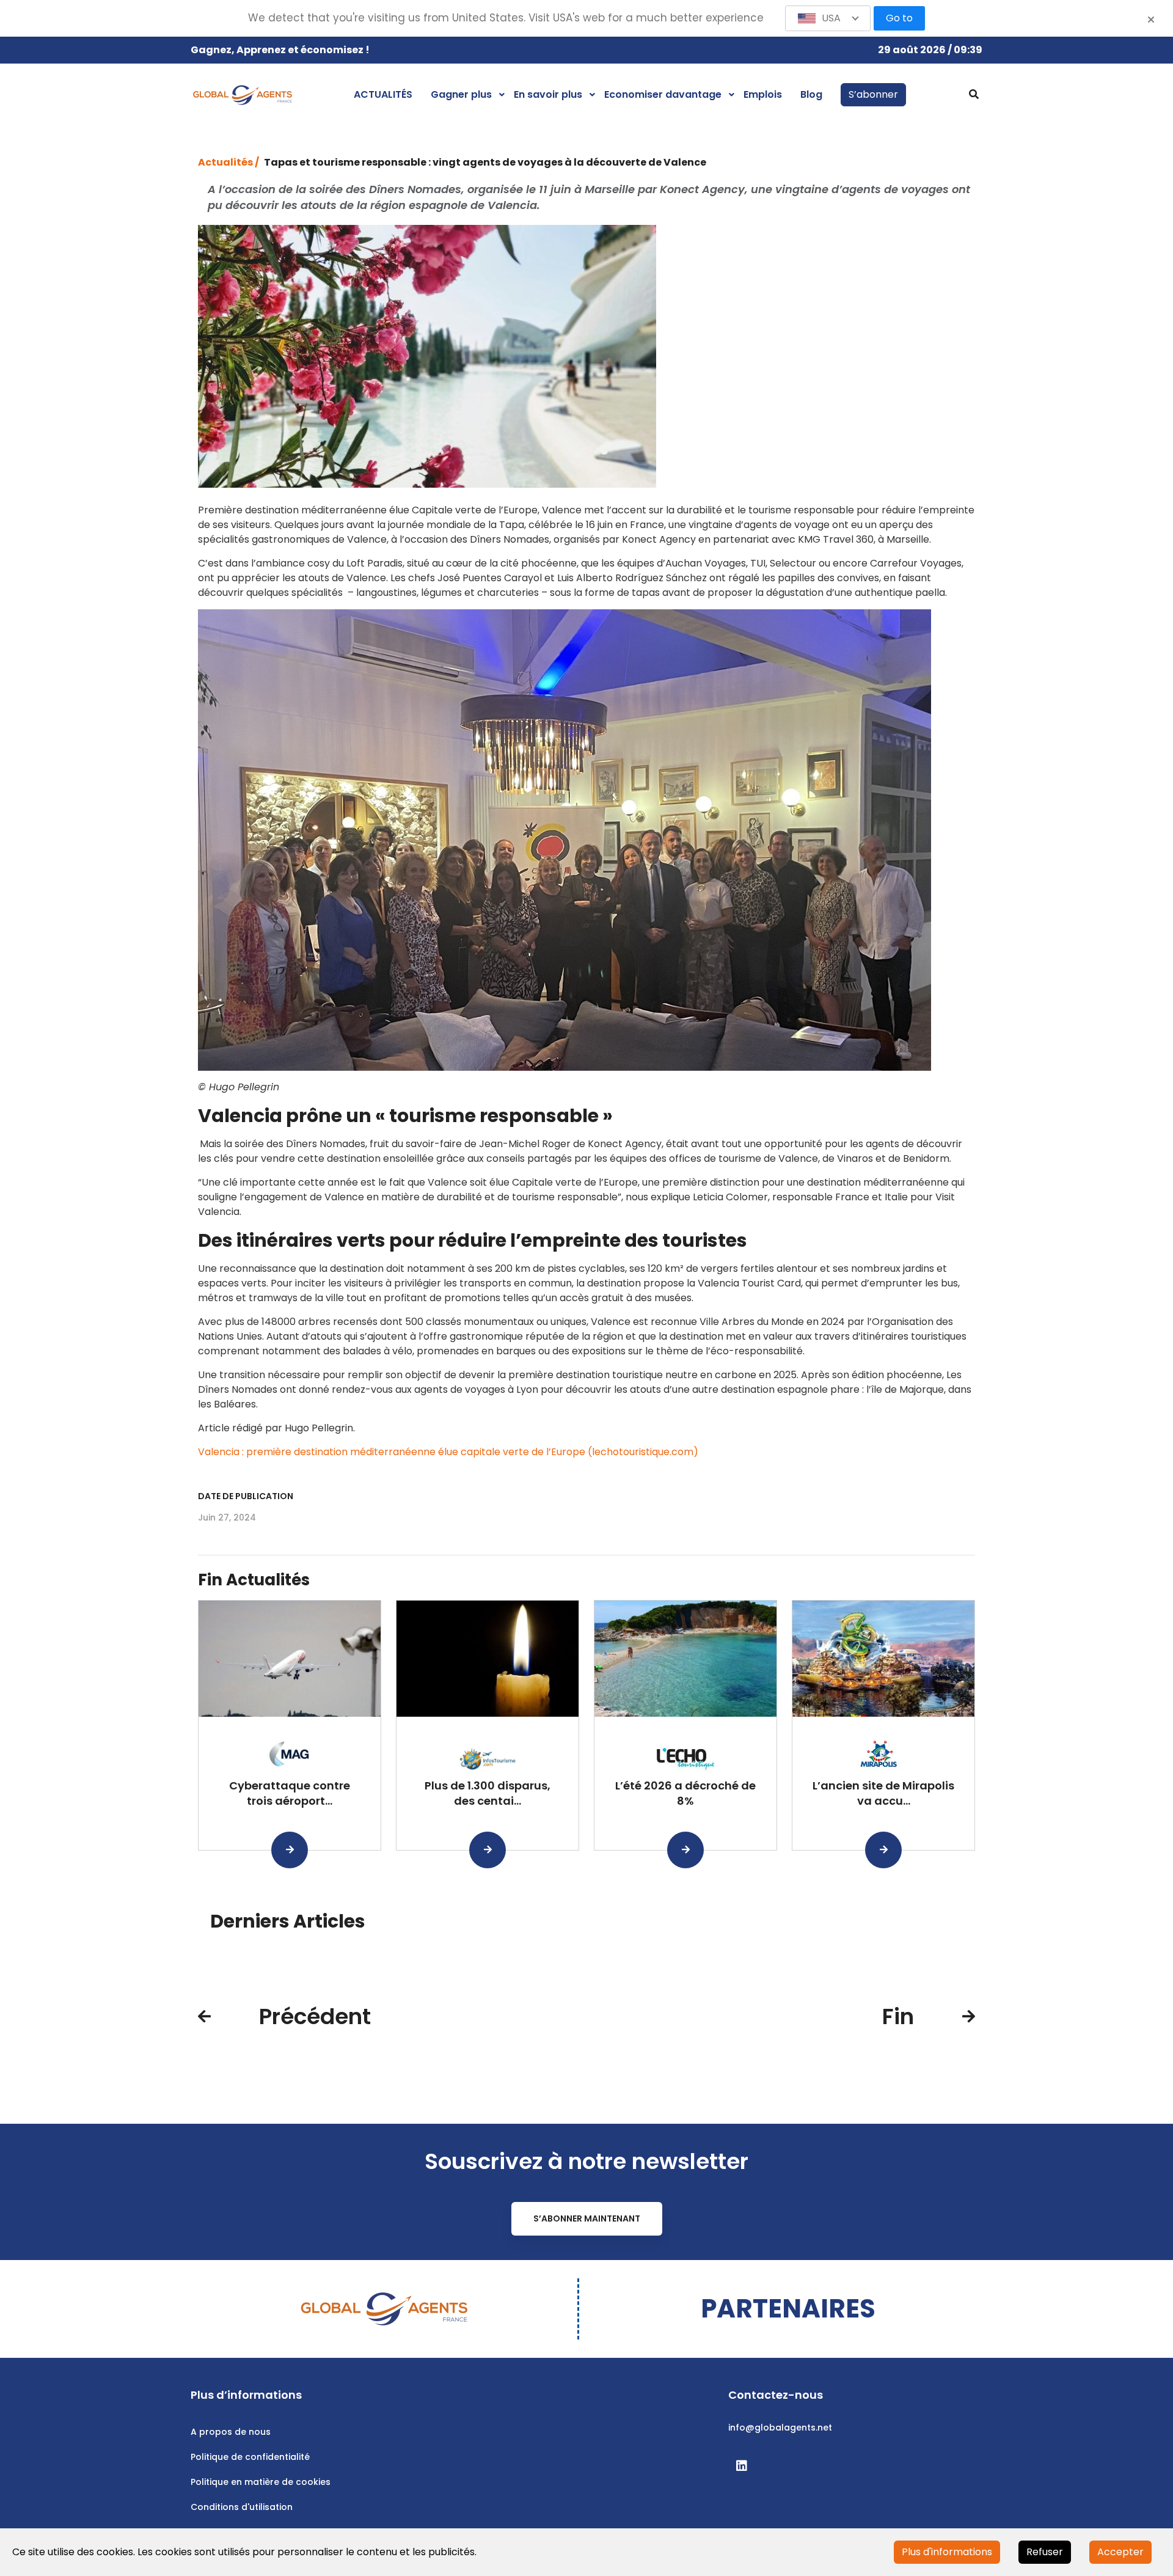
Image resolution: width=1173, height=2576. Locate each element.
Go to (899, 18)
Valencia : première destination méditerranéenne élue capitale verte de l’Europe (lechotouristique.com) (448, 1452)
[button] (828, 18)
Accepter (1120, 2552)
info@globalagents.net (780, 2427)
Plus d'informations (947, 2552)
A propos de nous (231, 2432)
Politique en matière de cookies (261, 2482)
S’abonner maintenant (587, 2218)
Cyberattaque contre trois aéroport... (290, 1793)
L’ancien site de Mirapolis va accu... (883, 1793)
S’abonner (873, 94)
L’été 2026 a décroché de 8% (685, 1793)
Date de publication (246, 1496)
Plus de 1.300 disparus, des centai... (488, 1793)
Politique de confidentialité (250, 2457)
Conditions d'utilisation (242, 2507)
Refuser (1045, 2552)
